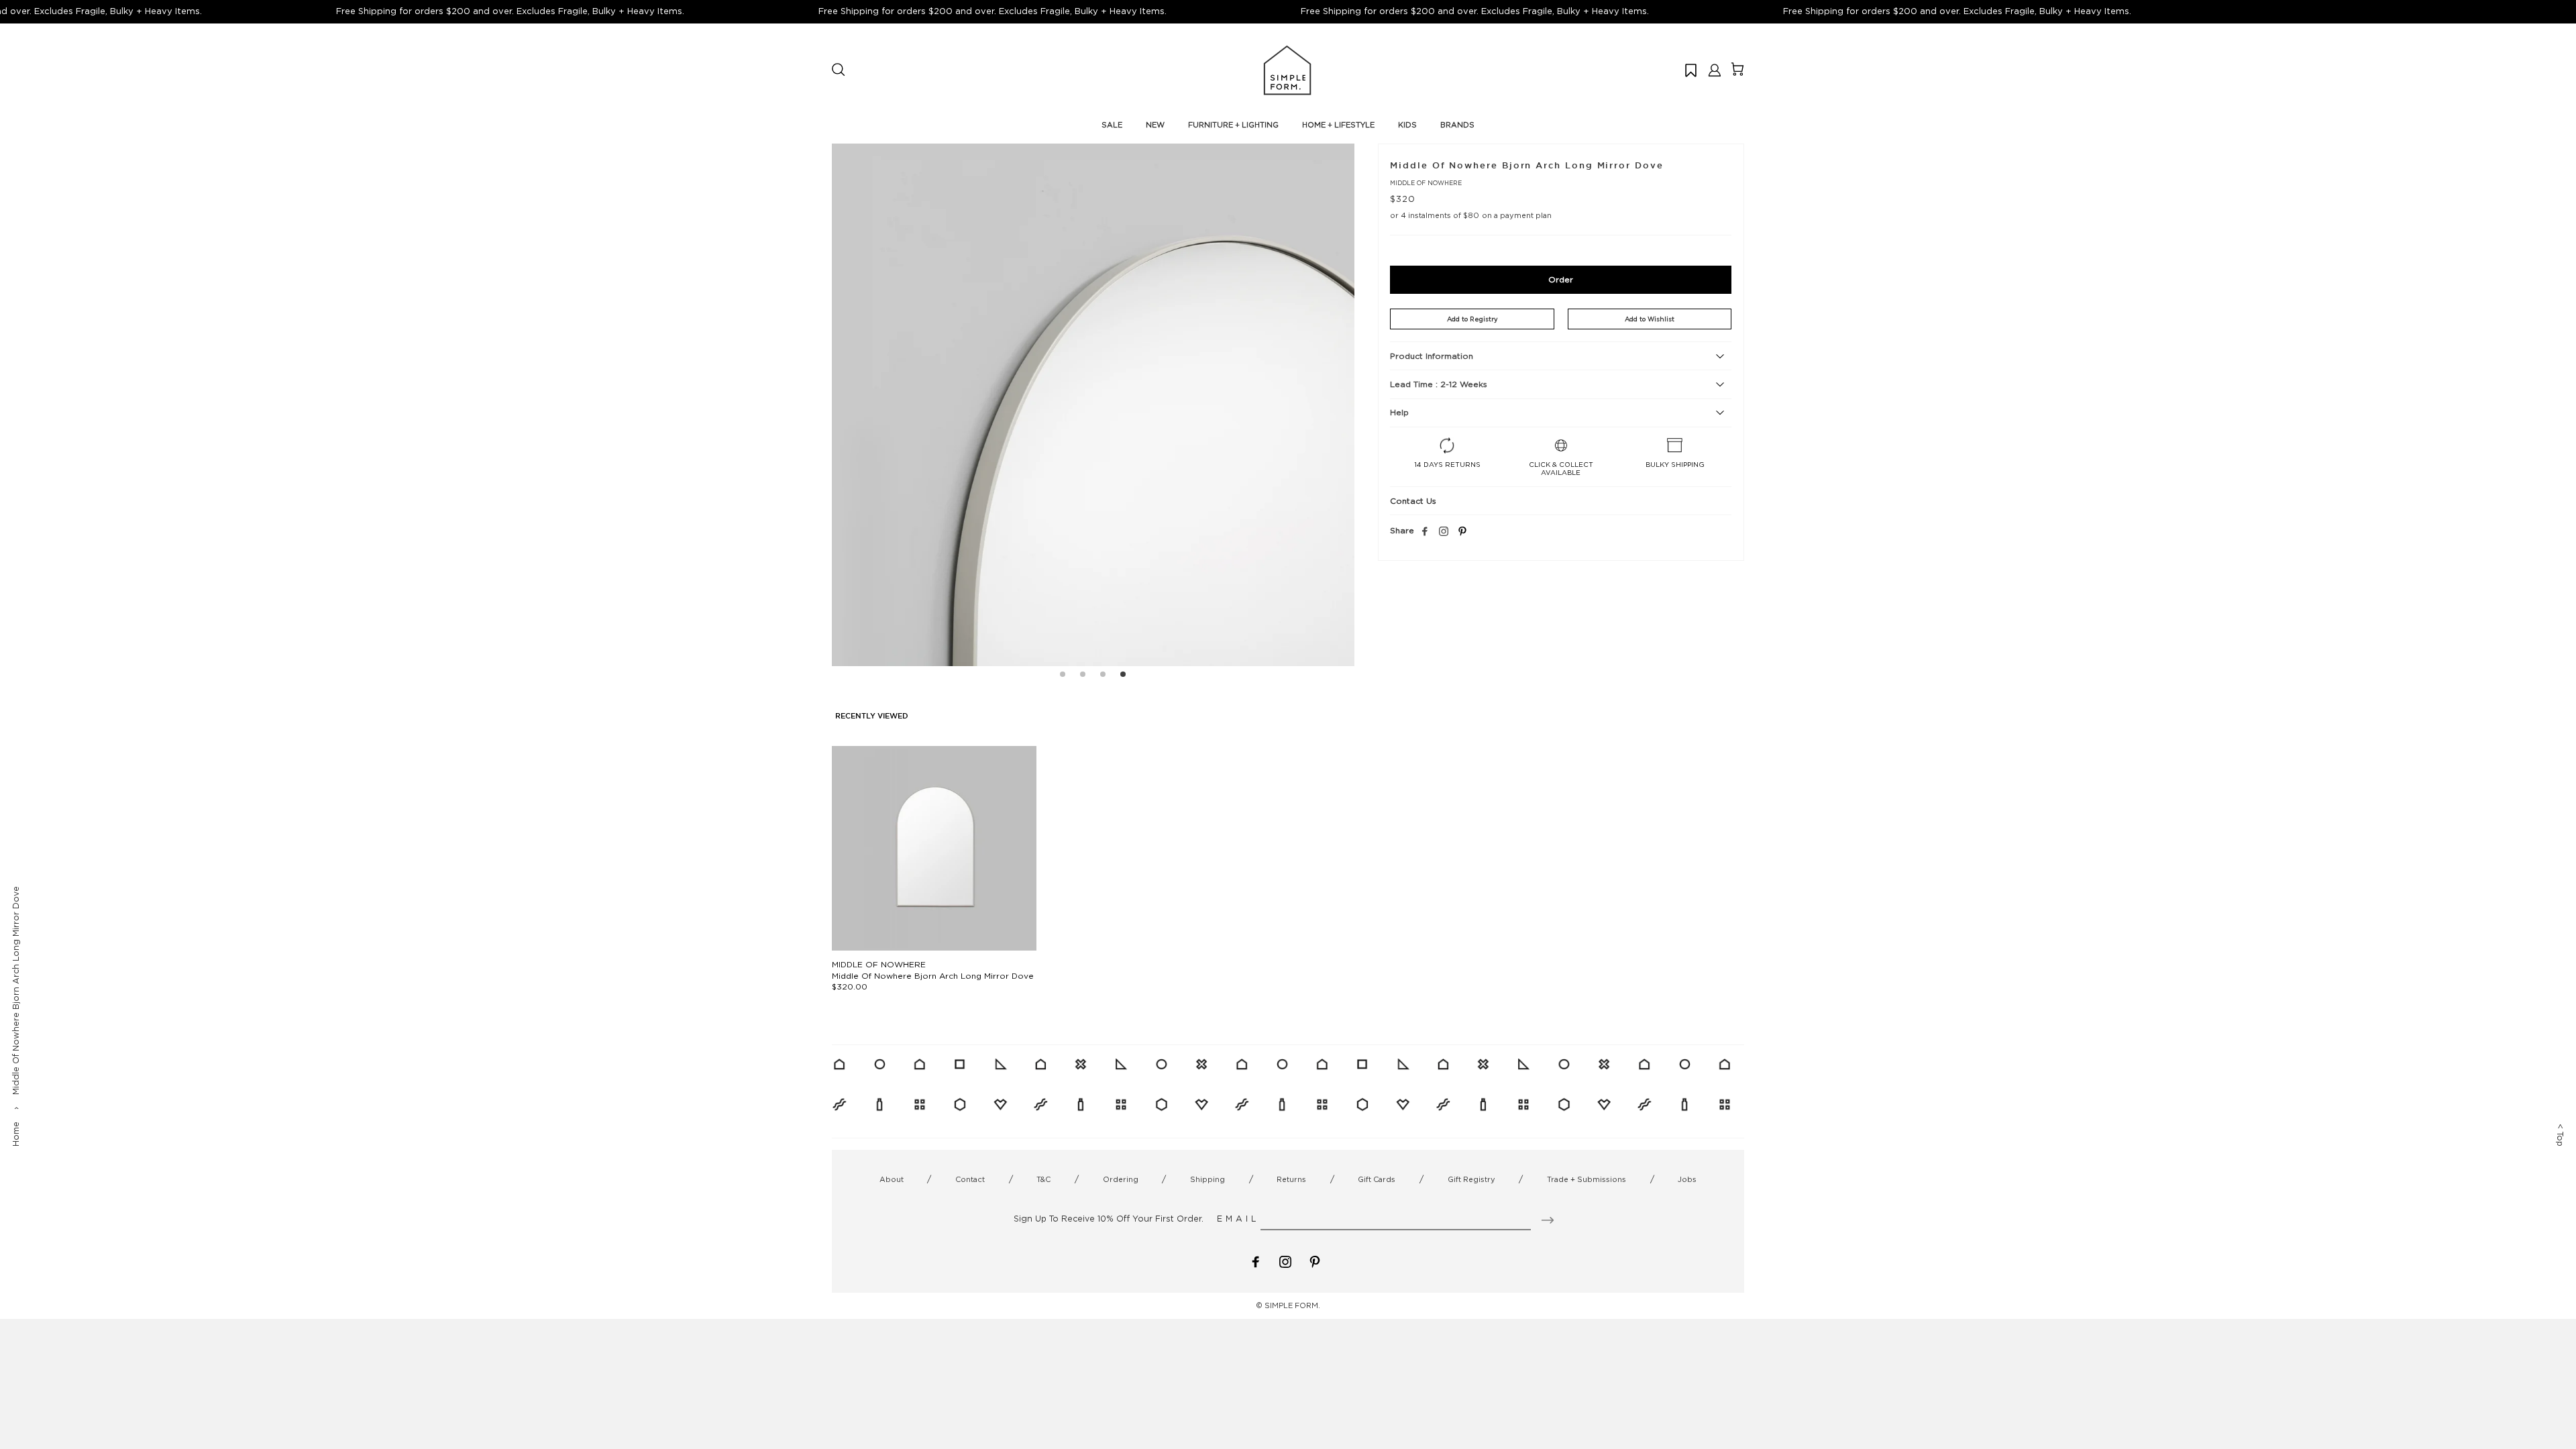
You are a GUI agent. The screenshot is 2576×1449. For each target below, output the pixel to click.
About (892, 1179)
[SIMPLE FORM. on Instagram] (1444, 532)
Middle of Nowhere (1426, 183)
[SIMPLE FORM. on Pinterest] (1315, 1261)
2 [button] (1083, 676)
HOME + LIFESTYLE (1338, 125)
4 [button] (1123, 676)
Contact (970, 1179)
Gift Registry (1471, 1179)
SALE (1112, 125)
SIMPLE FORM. (1292, 1305)
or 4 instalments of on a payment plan (1470, 215)
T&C (1043, 1179)
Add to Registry (1472, 319)
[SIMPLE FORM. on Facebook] (1256, 1261)
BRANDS (1457, 125)
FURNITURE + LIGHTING (1233, 125)
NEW (1155, 125)
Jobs (1687, 1179)
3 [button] (1103, 676)
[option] (1093, 405)
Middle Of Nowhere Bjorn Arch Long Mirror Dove (933, 976)
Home (16, 1134)
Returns (1291, 1179)
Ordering (1121, 1179)
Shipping (1207, 1179)
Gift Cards (1377, 1179)
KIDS (1407, 125)
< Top (2560, 1135)
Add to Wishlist (1650, 319)
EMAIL (1238, 1219)
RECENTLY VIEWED (872, 716)
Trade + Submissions (1587, 1179)
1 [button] (1063, 676)
